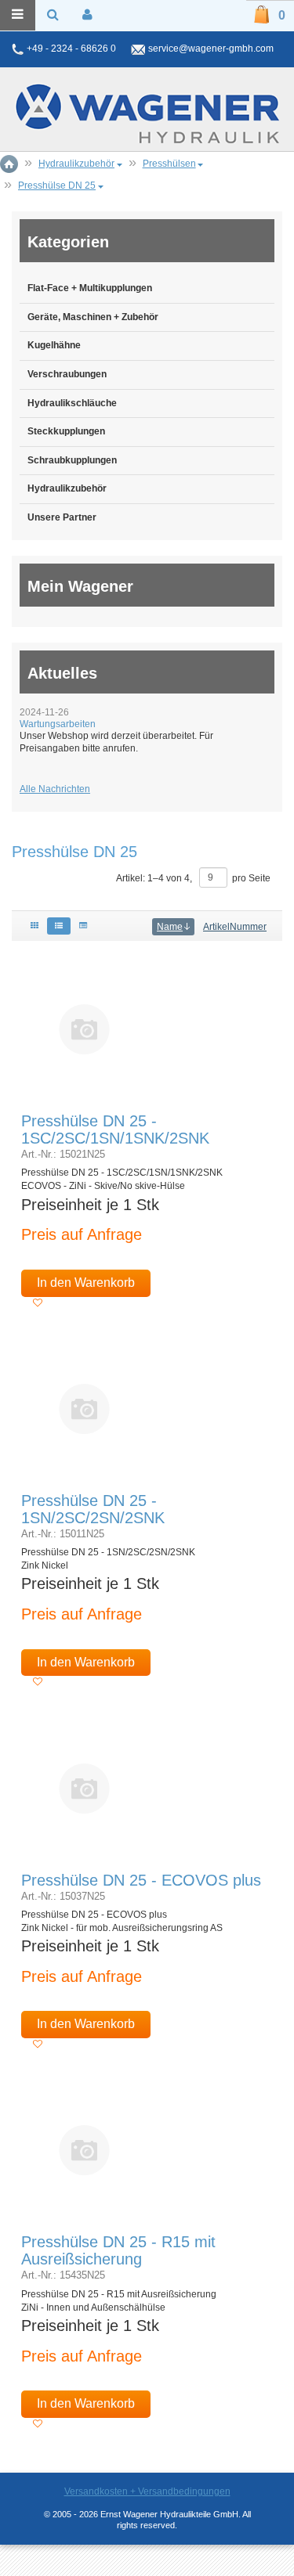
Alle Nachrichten (55, 789)
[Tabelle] (83, 926)
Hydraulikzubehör (67, 488)
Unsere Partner (62, 517)
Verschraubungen (67, 374)
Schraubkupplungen (72, 460)
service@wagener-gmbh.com (211, 49)
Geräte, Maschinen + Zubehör (93, 317)
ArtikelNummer (235, 927)
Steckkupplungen (66, 431)
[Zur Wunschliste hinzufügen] (38, 1303)
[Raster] (34, 926)
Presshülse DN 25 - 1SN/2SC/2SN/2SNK (93, 1509)
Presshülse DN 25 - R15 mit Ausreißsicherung (118, 2250)
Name (170, 927)
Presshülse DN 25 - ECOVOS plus (141, 1880)
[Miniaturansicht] (85, 1029)
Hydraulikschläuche (72, 403)
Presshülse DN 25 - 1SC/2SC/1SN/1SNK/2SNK (115, 1129)
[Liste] (59, 926)
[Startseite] (147, 113)
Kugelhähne (54, 345)
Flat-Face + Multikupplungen (90, 288)
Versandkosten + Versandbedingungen (147, 2491)
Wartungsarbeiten (58, 724)
